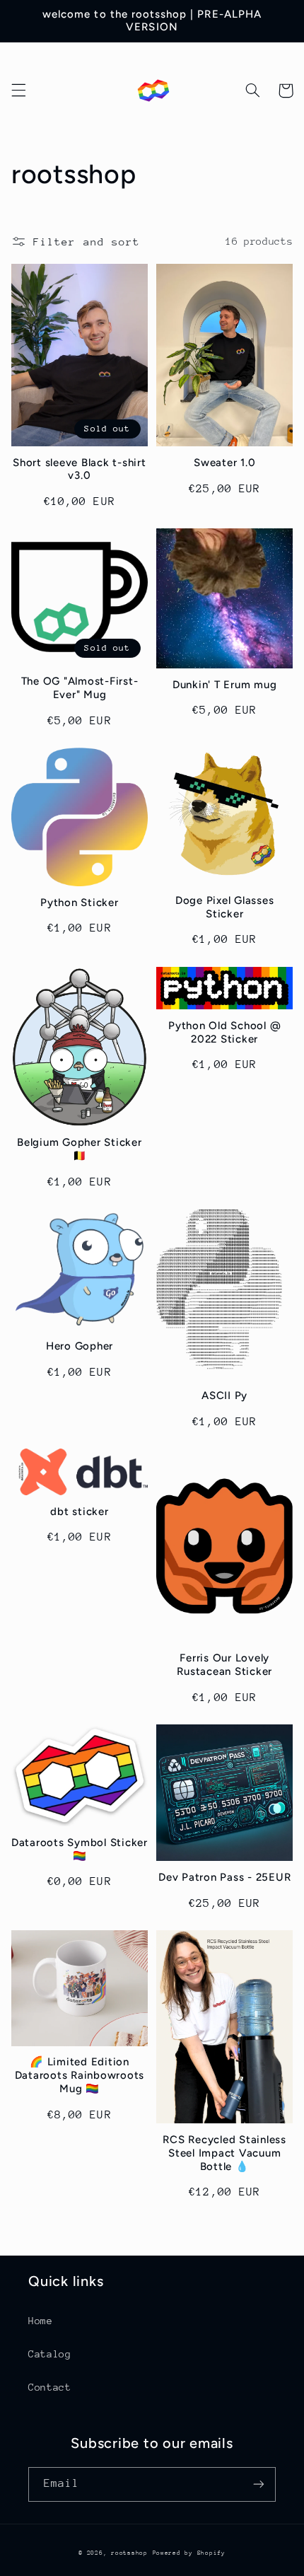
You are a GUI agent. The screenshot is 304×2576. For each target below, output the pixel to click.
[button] (18, 91)
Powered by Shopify (189, 2553)
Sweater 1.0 (224, 463)
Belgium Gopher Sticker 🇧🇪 (80, 1149)
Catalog (49, 2354)
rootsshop (129, 2553)
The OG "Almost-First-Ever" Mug (80, 688)
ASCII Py (224, 1396)
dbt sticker (79, 1512)
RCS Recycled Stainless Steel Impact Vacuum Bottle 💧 (224, 2153)
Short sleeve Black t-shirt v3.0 (80, 469)
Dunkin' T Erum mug (225, 685)
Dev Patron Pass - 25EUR (224, 1877)
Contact (49, 2387)
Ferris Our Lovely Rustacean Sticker (224, 1665)
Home (41, 2321)
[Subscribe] (259, 2484)
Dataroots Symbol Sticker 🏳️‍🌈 (80, 1849)
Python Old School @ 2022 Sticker (224, 1032)
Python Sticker (80, 903)
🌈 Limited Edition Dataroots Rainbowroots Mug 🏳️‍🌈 (80, 2075)
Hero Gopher (80, 1346)
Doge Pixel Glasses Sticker (225, 907)
